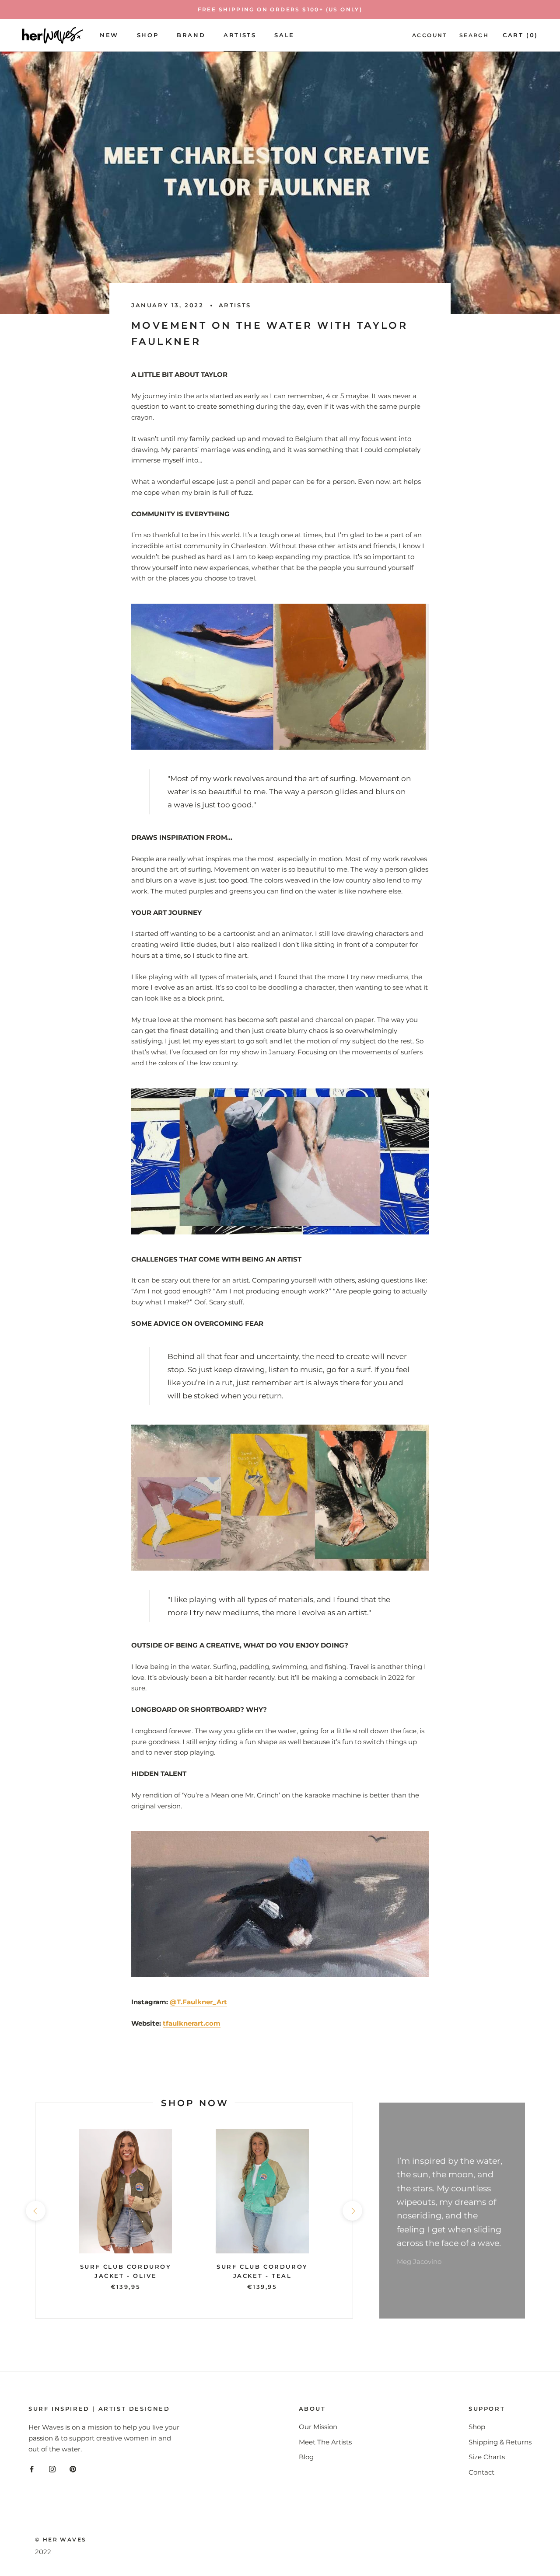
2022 (43, 2552)
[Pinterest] (73, 2469)
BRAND (191, 35)
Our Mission (318, 2427)
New (109, 35)
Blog (306, 2457)
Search (474, 35)
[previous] (35, 2211)
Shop (148, 35)
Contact (481, 2472)
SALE (284, 35)
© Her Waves (61, 2539)
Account (430, 35)
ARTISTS (240, 35)
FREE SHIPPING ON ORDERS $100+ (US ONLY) (280, 9)
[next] (352, 2211)
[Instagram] (52, 2469)
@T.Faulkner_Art (198, 2002)
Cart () (520, 35)
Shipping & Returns (500, 2442)
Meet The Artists (325, 2442)
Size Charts (487, 2457)
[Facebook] (32, 2469)
